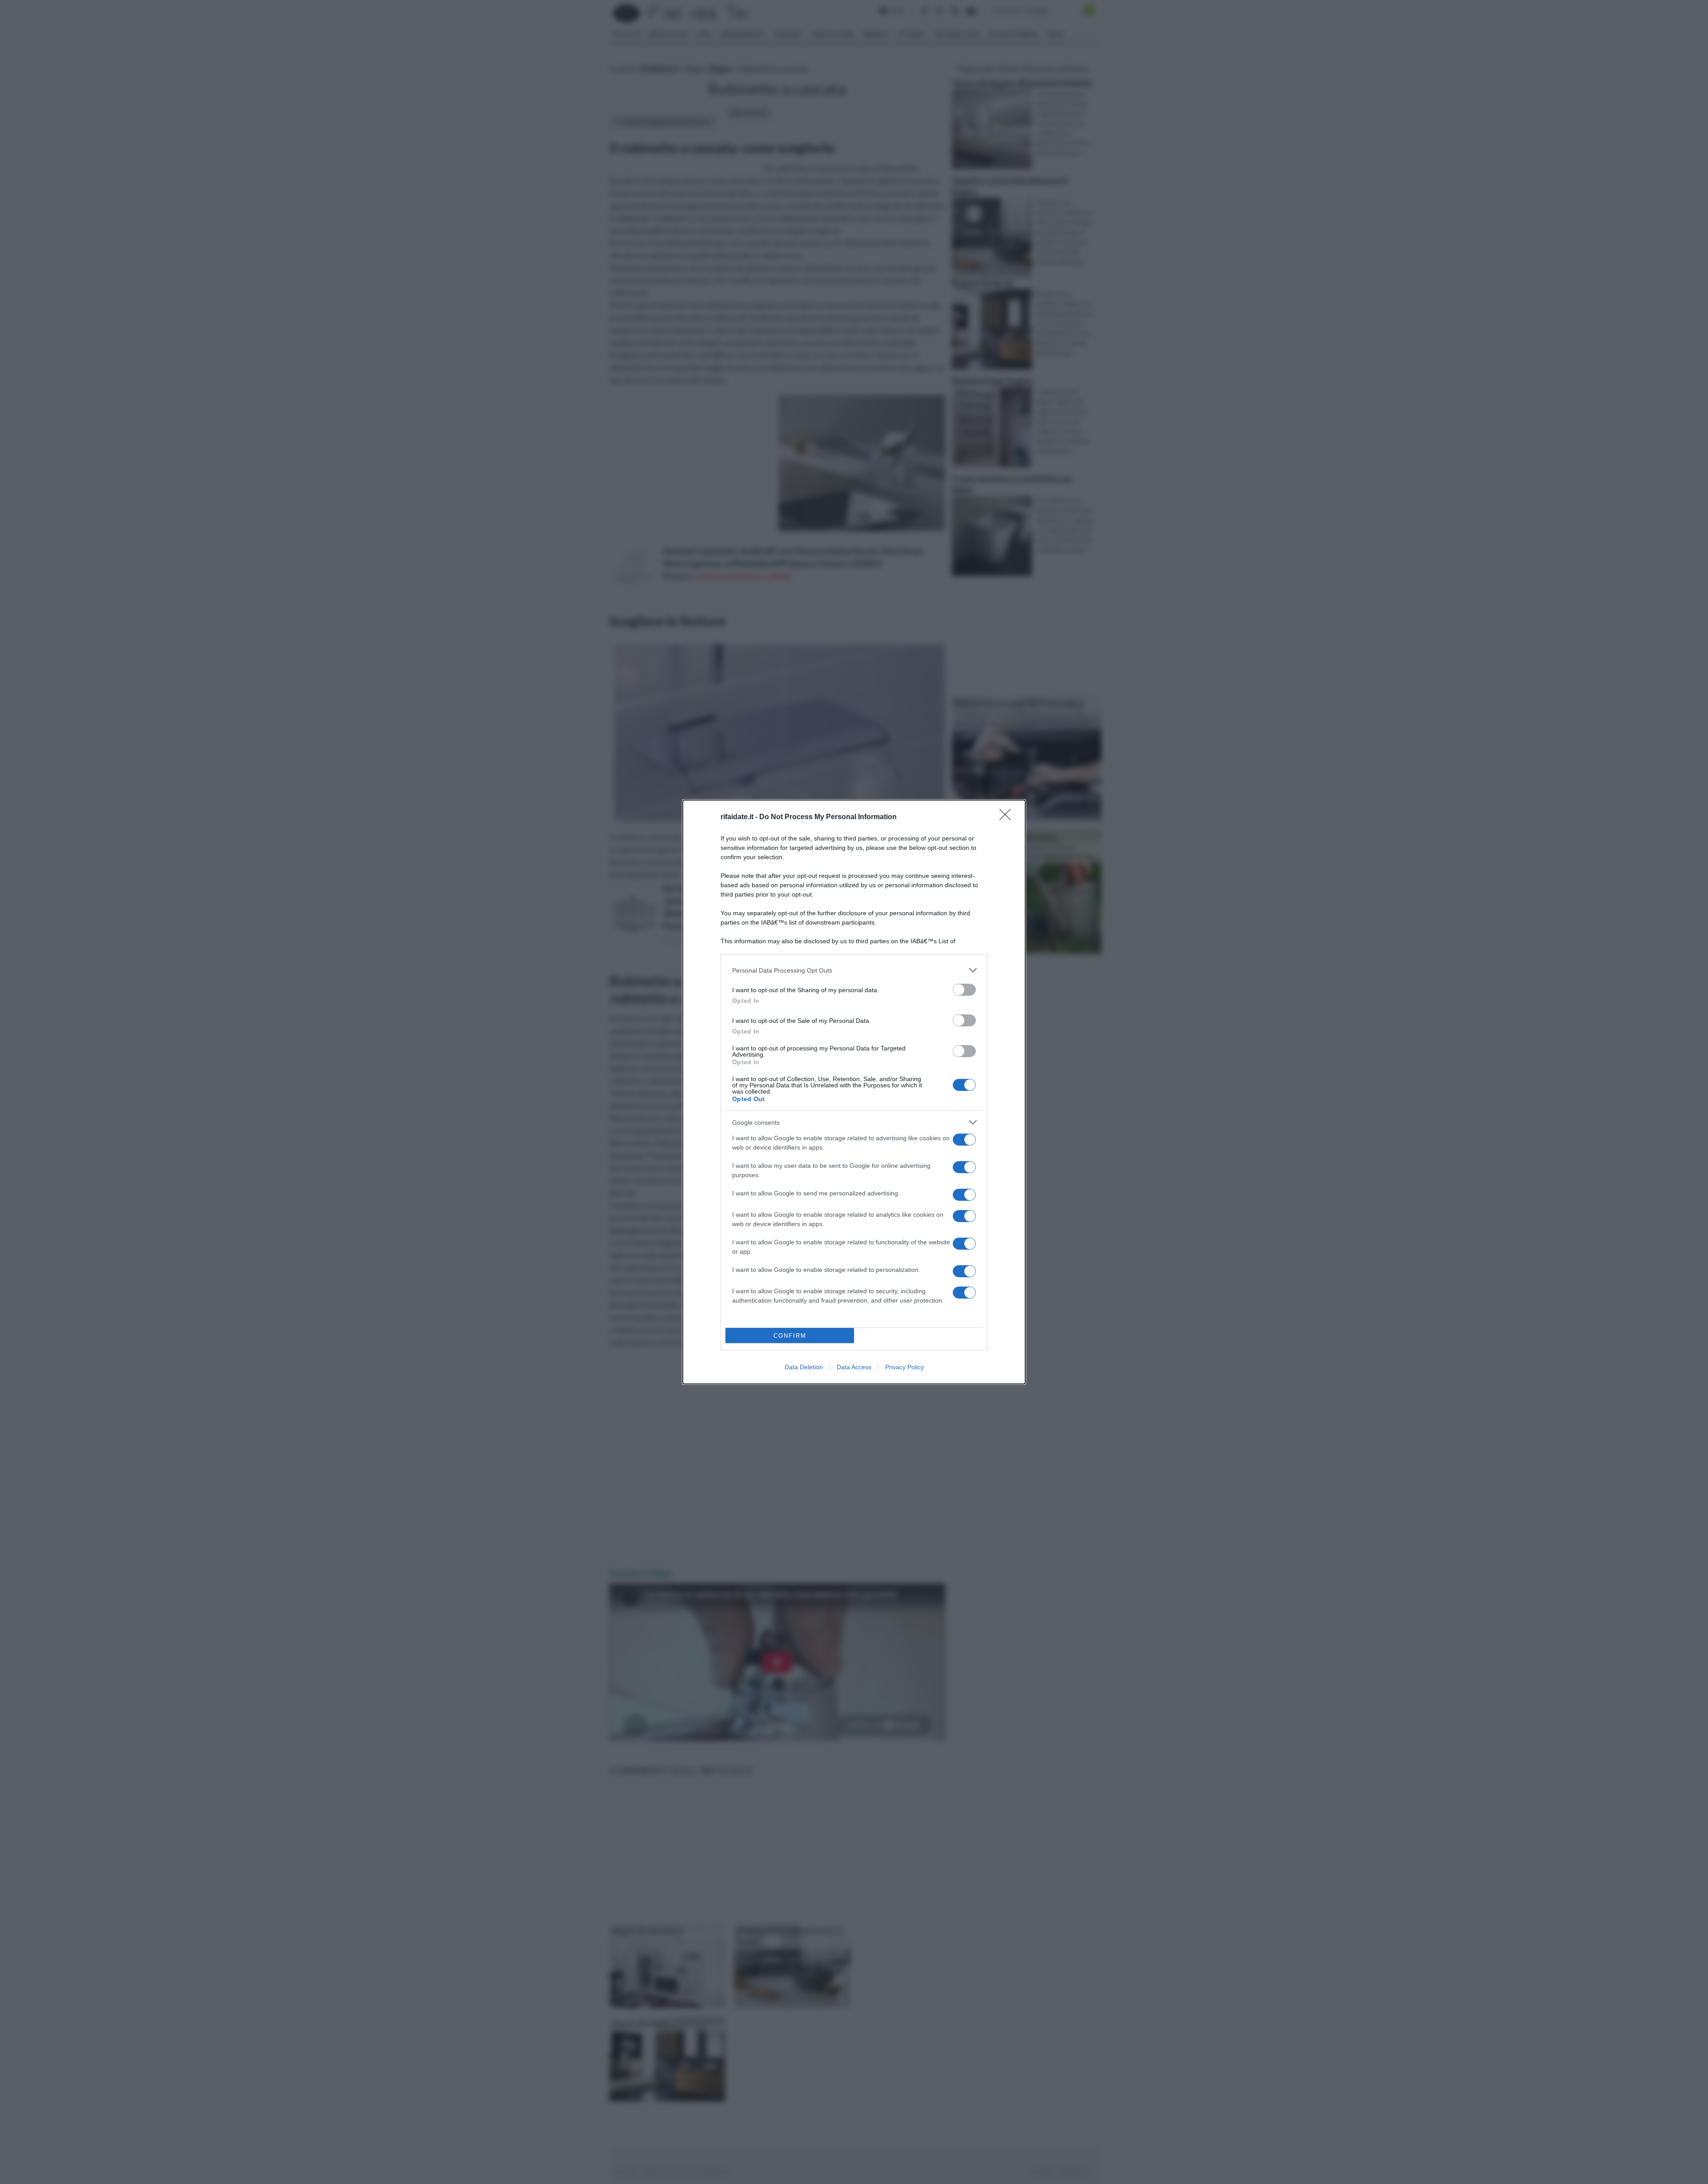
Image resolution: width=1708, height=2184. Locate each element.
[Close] (1008, 817)
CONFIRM (790, 1336)
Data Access (854, 1367)
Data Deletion (804, 1367)
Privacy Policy (904, 1367)
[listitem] (854, 970)
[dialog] (854, 1092)
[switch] (964, 990)
